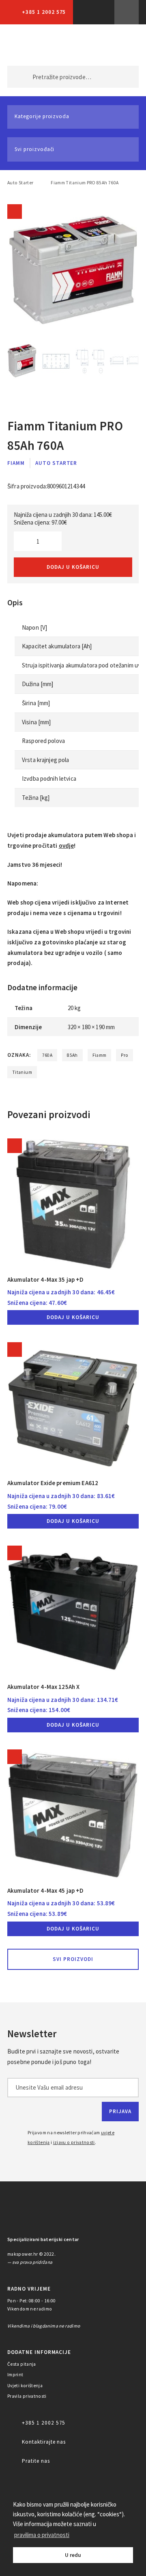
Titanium (22, 1072)
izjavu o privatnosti (74, 2142)
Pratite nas (36, 2461)
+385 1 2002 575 (44, 12)
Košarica (119, 45)
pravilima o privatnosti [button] (42, 2535)
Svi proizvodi (73, 1959)
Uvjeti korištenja (25, 2386)
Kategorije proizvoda (42, 116)
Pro (125, 1055)
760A (47, 1055)
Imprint (15, 2375)
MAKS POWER (26, 45)
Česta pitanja (22, 2364)
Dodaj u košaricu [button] (73, 1317)
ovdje (67, 845)
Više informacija (127, 12)
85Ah (72, 1055)
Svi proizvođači (34, 149)
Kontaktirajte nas (44, 2442)
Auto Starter (20, 183)
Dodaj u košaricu (73, 567)
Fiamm (16, 463)
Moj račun (85, 45)
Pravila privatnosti (27, 2396)
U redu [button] (73, 2555)
